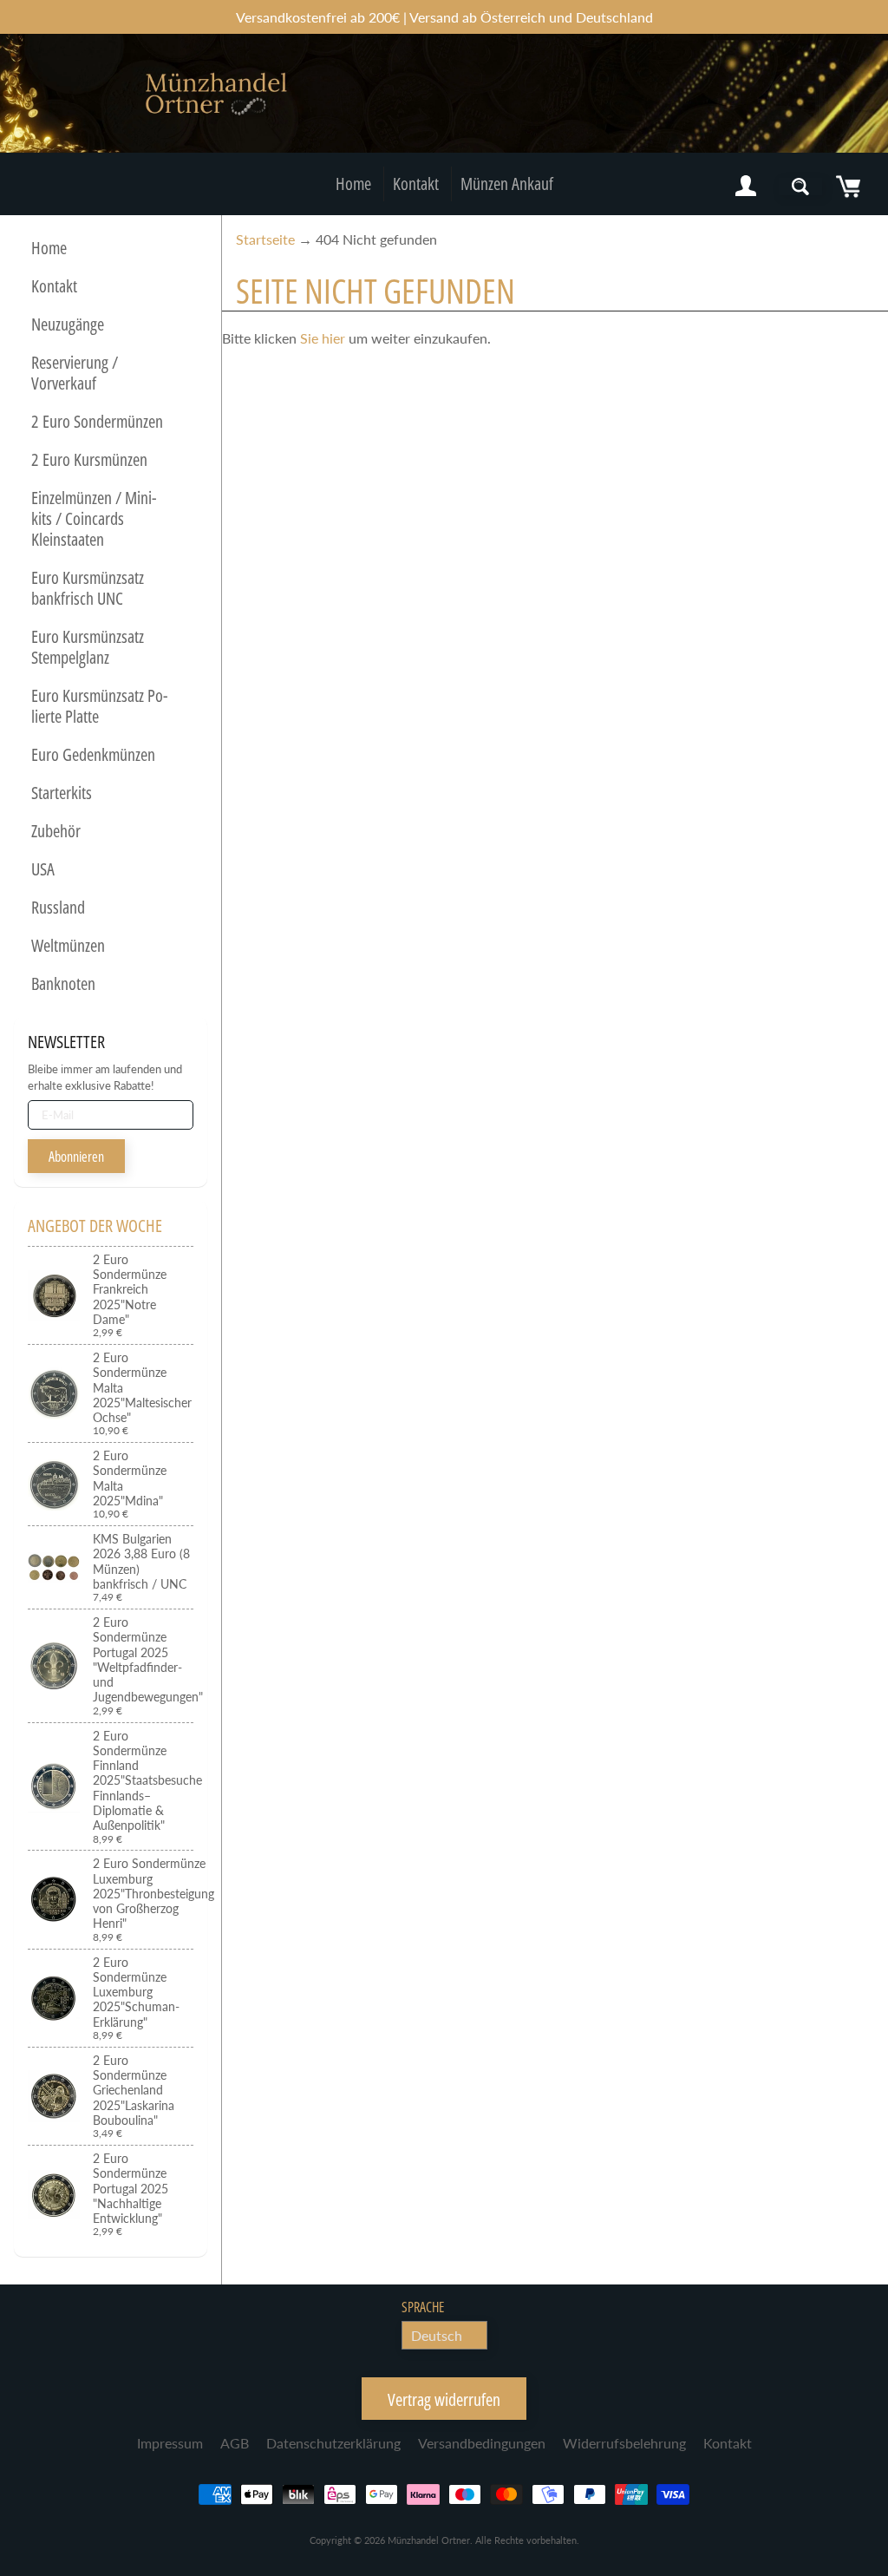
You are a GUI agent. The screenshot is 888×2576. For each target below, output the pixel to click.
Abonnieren (76, 1157)
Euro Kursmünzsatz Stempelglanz (88, 647)
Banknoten (63, 983)
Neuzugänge (68, 324)
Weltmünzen (68, 945)
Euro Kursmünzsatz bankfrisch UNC (88, 588)
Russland (58, 907)
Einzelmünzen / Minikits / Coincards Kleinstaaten (94, 518)
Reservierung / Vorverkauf (75, 373)
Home (353, 184)
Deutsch (437, 2335)
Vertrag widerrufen (444, 2399)
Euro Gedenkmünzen (93, 754)
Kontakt (416, 184)
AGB (235, 2443)
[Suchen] (800, 187)
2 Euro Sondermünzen (97, 421)
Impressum (170, 2443)
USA (43, 869)
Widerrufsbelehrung (624, 2443)
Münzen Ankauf (507, 184)
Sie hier (323, 338)
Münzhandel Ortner (429, 2540)
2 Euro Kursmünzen (89, 459)
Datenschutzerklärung (333, 2443)
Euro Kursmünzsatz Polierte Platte (99, 706)
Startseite (265, 239)
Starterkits (62, 793)
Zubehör (56, 831)
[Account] (746, 187)
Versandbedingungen (482, 2443)
